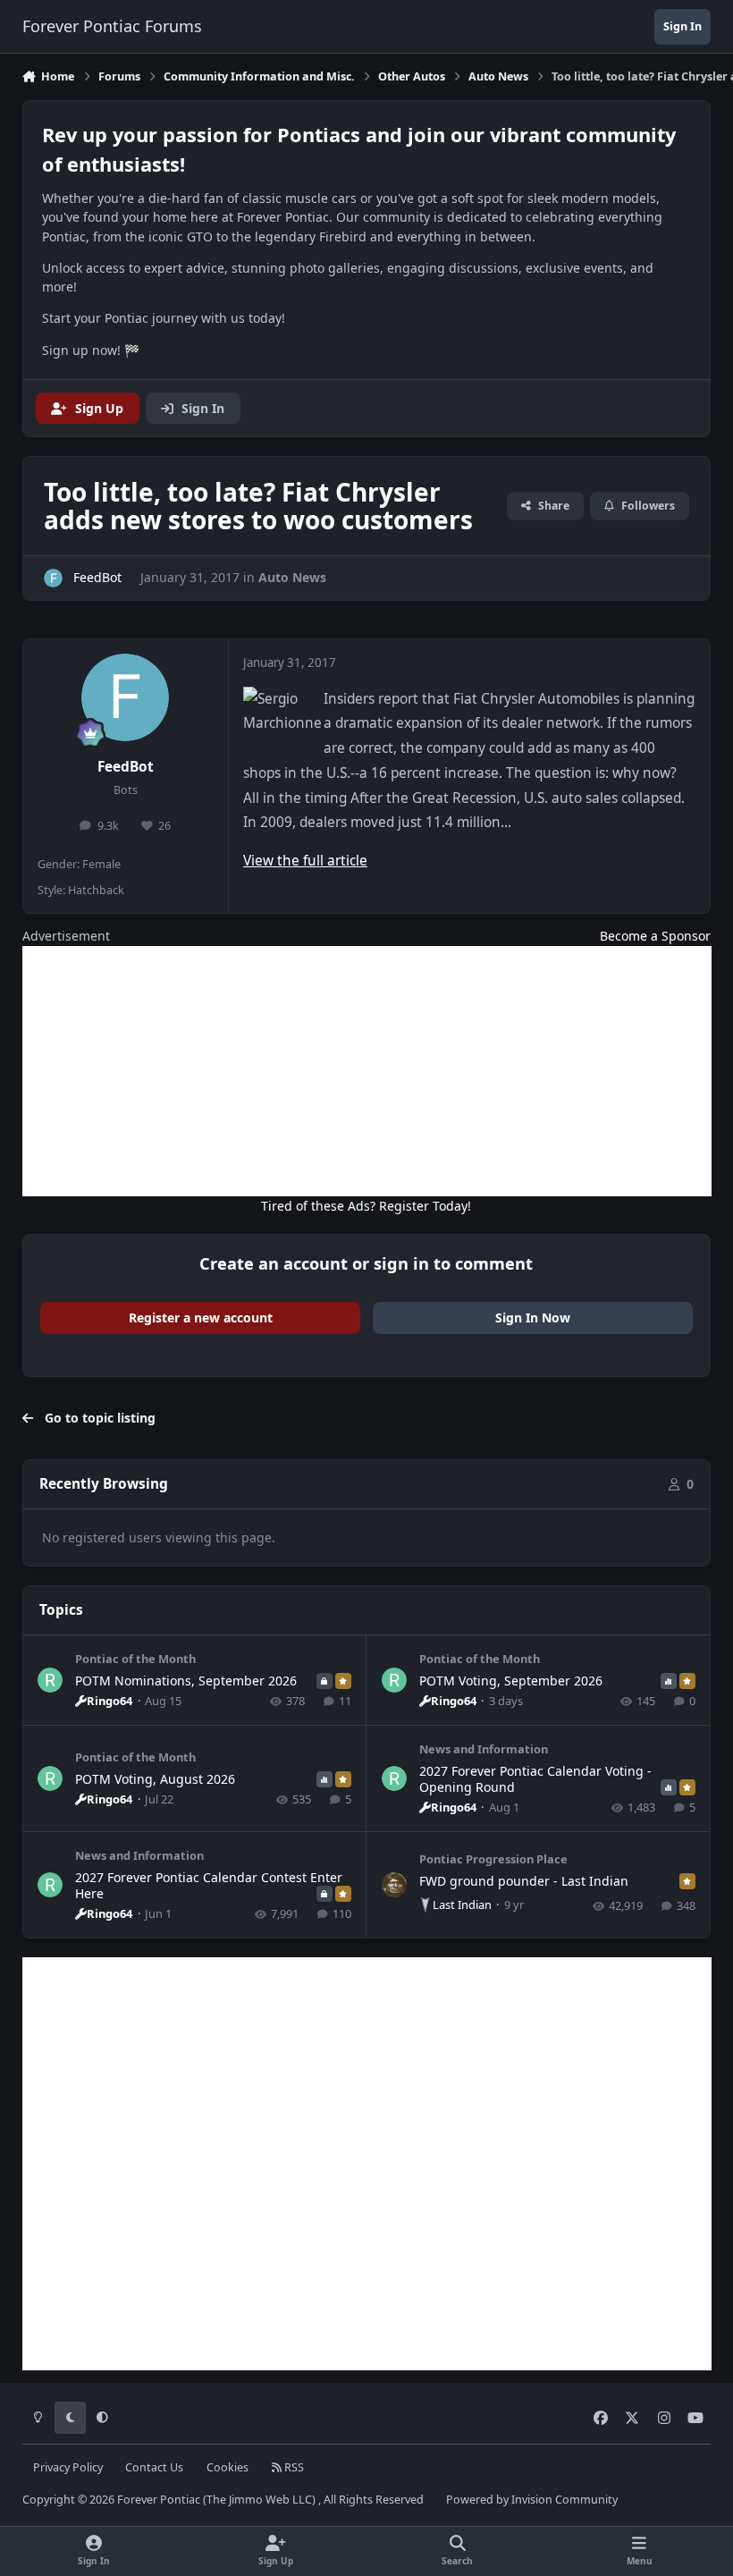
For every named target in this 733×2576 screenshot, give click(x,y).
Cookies (227, 2467)
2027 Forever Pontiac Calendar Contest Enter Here (209, 1885)
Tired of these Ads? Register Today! (366, 1206)
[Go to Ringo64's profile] (50, 1680)
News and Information (484, 1749)
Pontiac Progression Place (493, 1859)
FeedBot (126, 767)
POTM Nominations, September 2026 (186, 1681)
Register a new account (201, 1318)
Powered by (532, 2500)
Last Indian (462, 1905)
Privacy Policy (68, 2467)
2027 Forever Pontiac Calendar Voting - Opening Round (535, 1779)
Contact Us (154, 2467)
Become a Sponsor (655, 936)
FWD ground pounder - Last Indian (524, 1881)
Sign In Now (533, 1318)
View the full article (305, 861)
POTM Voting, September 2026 (511, 1681)
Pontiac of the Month (135, 1659)
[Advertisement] (367, 1071)
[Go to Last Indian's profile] (394, 1885)
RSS (293, 2467)
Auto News (292, 577)
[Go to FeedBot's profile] (53, 578)
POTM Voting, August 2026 (155, 1779)
